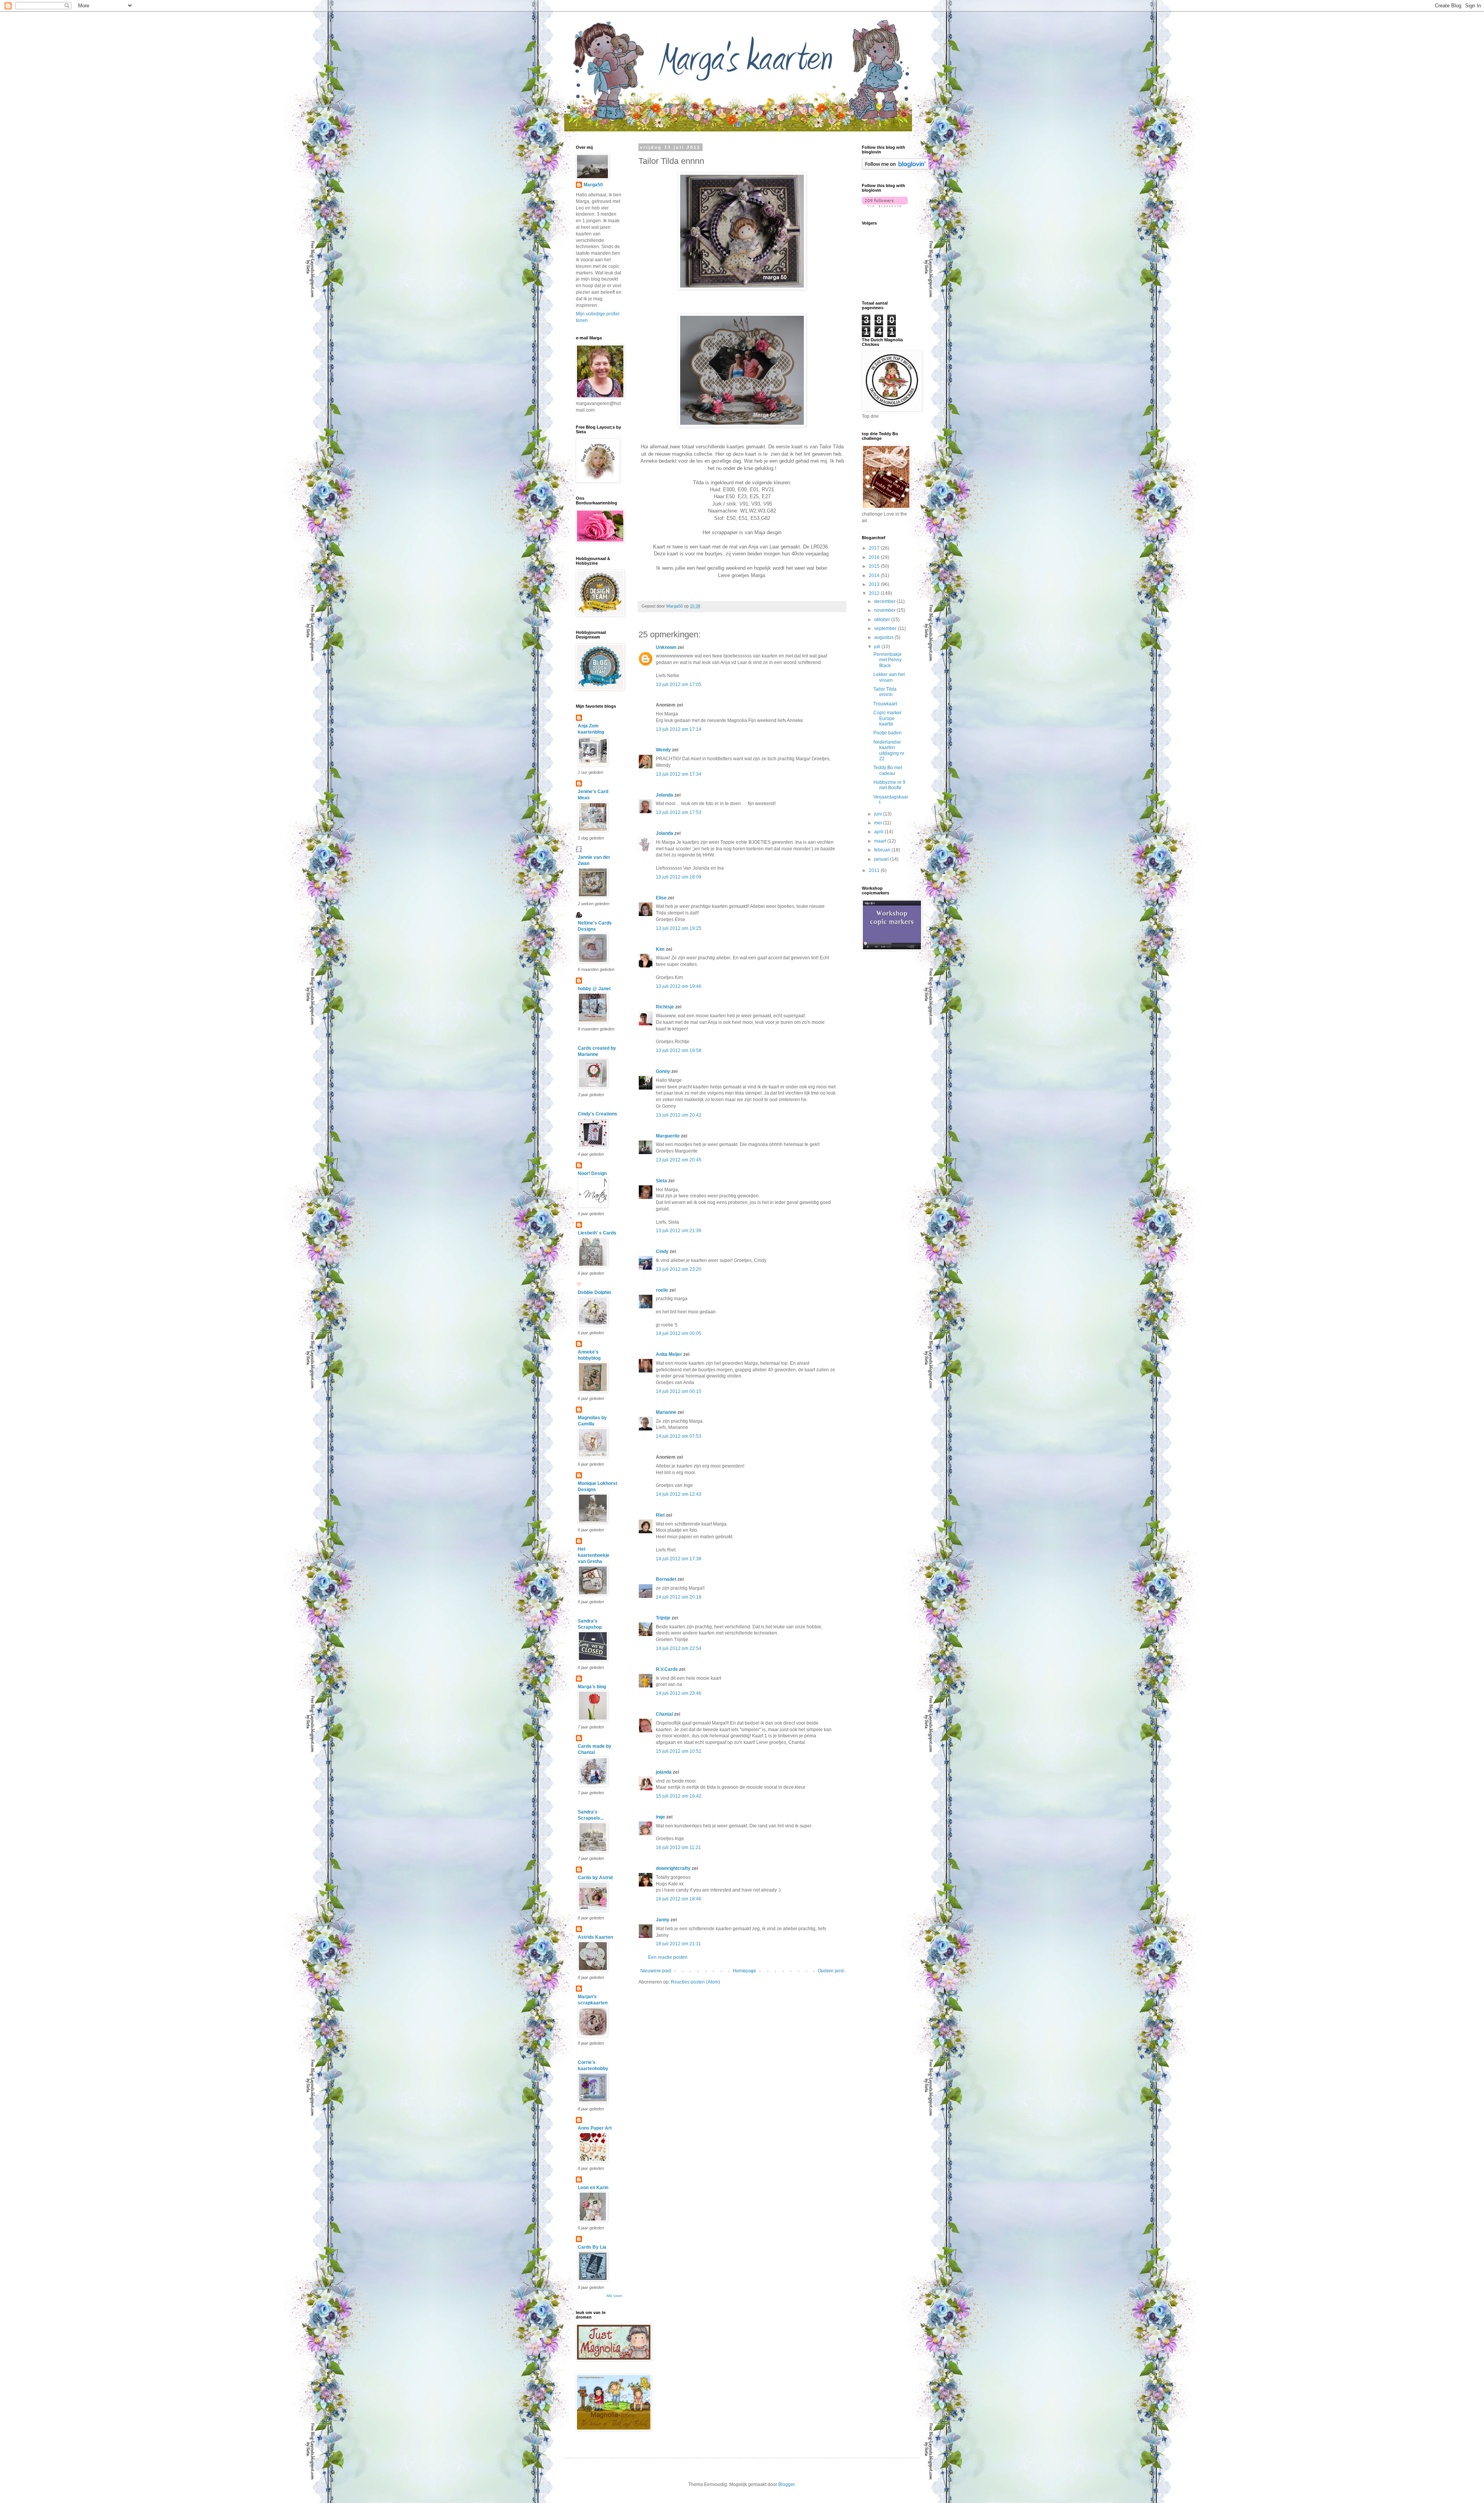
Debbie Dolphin (594, 1292)
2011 (875, 870)
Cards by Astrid (595, 1878)
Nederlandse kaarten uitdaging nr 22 (889, 750)
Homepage (745, 1971)
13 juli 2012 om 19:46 (679, 986)
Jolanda (665, 795)
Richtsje (665, 1007)
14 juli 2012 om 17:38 (679, 1559)
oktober (883, 620)
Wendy (664, 750)
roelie (662, 1290)
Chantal (664, 1714)
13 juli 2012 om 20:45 (679, 1160)
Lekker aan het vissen (889, 677)
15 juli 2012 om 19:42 (679, 1796)
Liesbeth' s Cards (597, 1233)
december (885, 601)
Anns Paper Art (595, 2128)
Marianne (666, 1412)
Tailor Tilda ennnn (885, 692)
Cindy (662, 1251)
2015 (875, 566)
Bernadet (666, 1579)
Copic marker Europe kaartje (888, 718)
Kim (660, 949)
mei (879, 823)
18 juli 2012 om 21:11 (678, 1944)
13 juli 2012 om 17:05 (679, 684)
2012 (875, 593)
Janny (663, 1920)
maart (881, 841)
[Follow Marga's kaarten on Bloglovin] (895, 168)
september (886, 628)
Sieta (661, 1181)
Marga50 (593, 185)
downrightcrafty (673, 1868)
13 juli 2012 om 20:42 (679, 1115)
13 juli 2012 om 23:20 (679, 1269)
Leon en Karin (593, 2188)
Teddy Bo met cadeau (888, 770)
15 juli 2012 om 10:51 (679, 1751)
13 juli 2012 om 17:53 (679, 812)
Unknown (666, 647)
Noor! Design (592, 1173)
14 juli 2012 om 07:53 (679, 1436)
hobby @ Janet (594, 989)
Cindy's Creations (597, 1114)
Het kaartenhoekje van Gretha (594, 1555)
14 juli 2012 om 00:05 (679, 1333)
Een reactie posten (668, 1957)
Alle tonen (614, 2296)
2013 (875, 584)
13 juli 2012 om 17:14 (679, 729)
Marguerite (668, 1136)
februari (883, 850)
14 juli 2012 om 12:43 (679, 1494)
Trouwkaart (885, 704)
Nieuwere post (656, 1971)
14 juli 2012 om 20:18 (679, 1597)
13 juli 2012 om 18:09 (679, 877)
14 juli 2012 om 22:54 (679, 1648)
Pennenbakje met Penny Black (888, 660)
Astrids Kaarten (595, 1937)
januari (882, 859)
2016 (875, 557)
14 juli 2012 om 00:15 (679, 1391)
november (885, 610)
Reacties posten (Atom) (695, 1982)
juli (878, 647)
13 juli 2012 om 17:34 (679, 774)
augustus (884, 637)
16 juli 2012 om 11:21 (678, 1847)
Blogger (786, 2484)
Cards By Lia (592, 2247)
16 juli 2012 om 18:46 (679, 1899)
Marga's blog (592, 1687)
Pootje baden (888, 733)
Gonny (663, 1071)
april (879, 832)
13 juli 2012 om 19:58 (679, 1051)
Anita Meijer (669, 1354)
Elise (661, 898)
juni (879, 814)
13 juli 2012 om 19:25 (679, 928)
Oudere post (831, 1971)
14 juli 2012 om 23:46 (679, 1693)
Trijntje (663, 1618)
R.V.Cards (667, 1669)
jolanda (664, 1772)
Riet (660, 1515)
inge (660, 1817)
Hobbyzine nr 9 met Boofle (889, 785)
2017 (875, 548)
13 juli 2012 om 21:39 (679, 1231)
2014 (875, 576)
